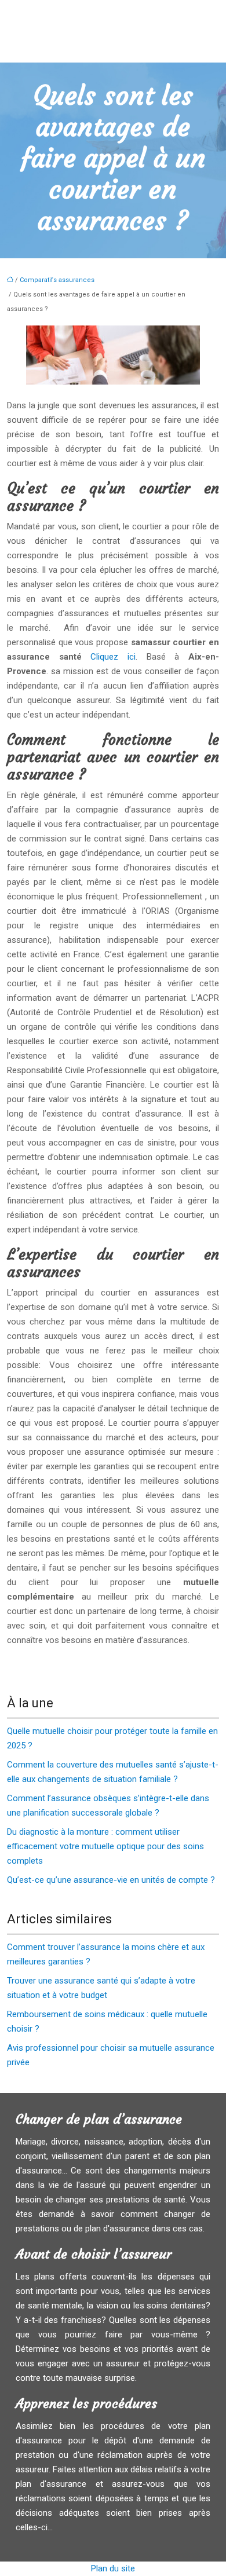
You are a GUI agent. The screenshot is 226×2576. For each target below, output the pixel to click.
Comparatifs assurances (57, 280)
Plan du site (113, 2568)
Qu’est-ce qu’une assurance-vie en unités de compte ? (111, 1880)
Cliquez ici (113, 657)
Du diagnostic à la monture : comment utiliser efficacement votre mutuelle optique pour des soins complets (105, 1846)
